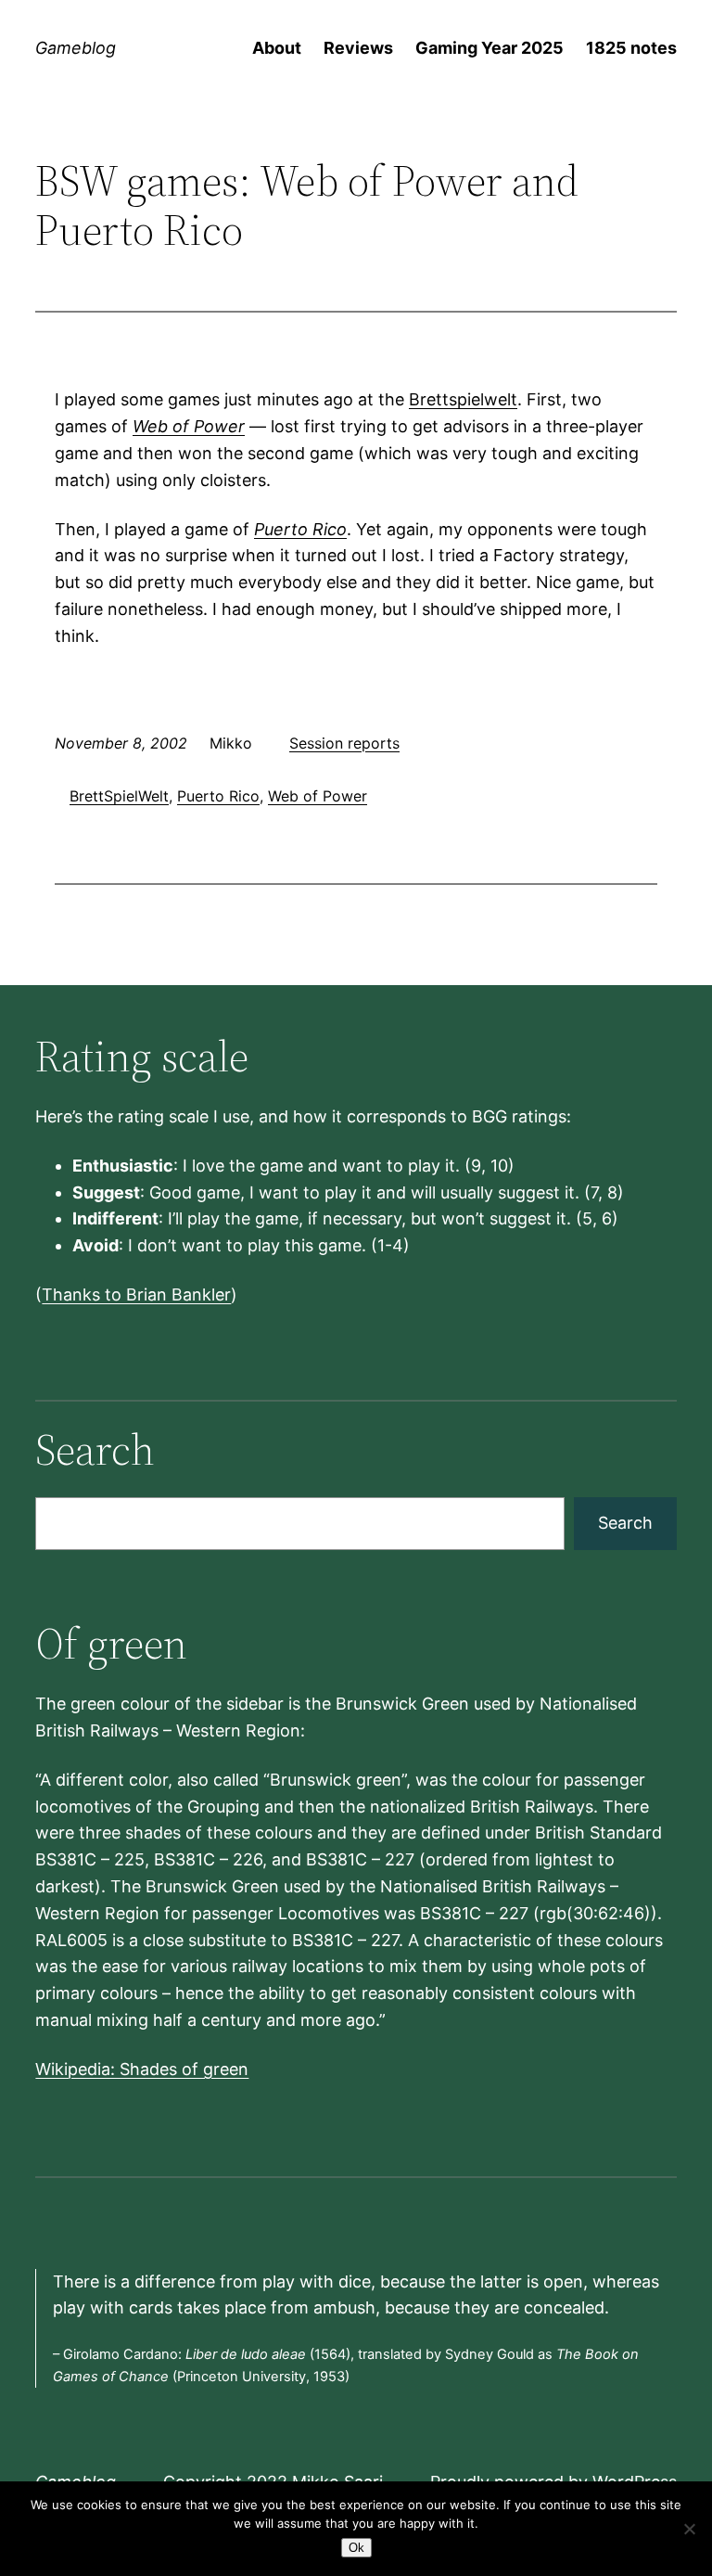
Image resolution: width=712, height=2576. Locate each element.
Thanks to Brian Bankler (136, 1294)
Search (625, 1523)
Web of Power (189, 426)
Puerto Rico (300, 529)
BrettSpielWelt (119, 796)
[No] (689, 2529)
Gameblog (76, 48)
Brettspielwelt (463, 399)
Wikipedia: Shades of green (142, 2069)
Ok (356, 2548)
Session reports (344, 743)
